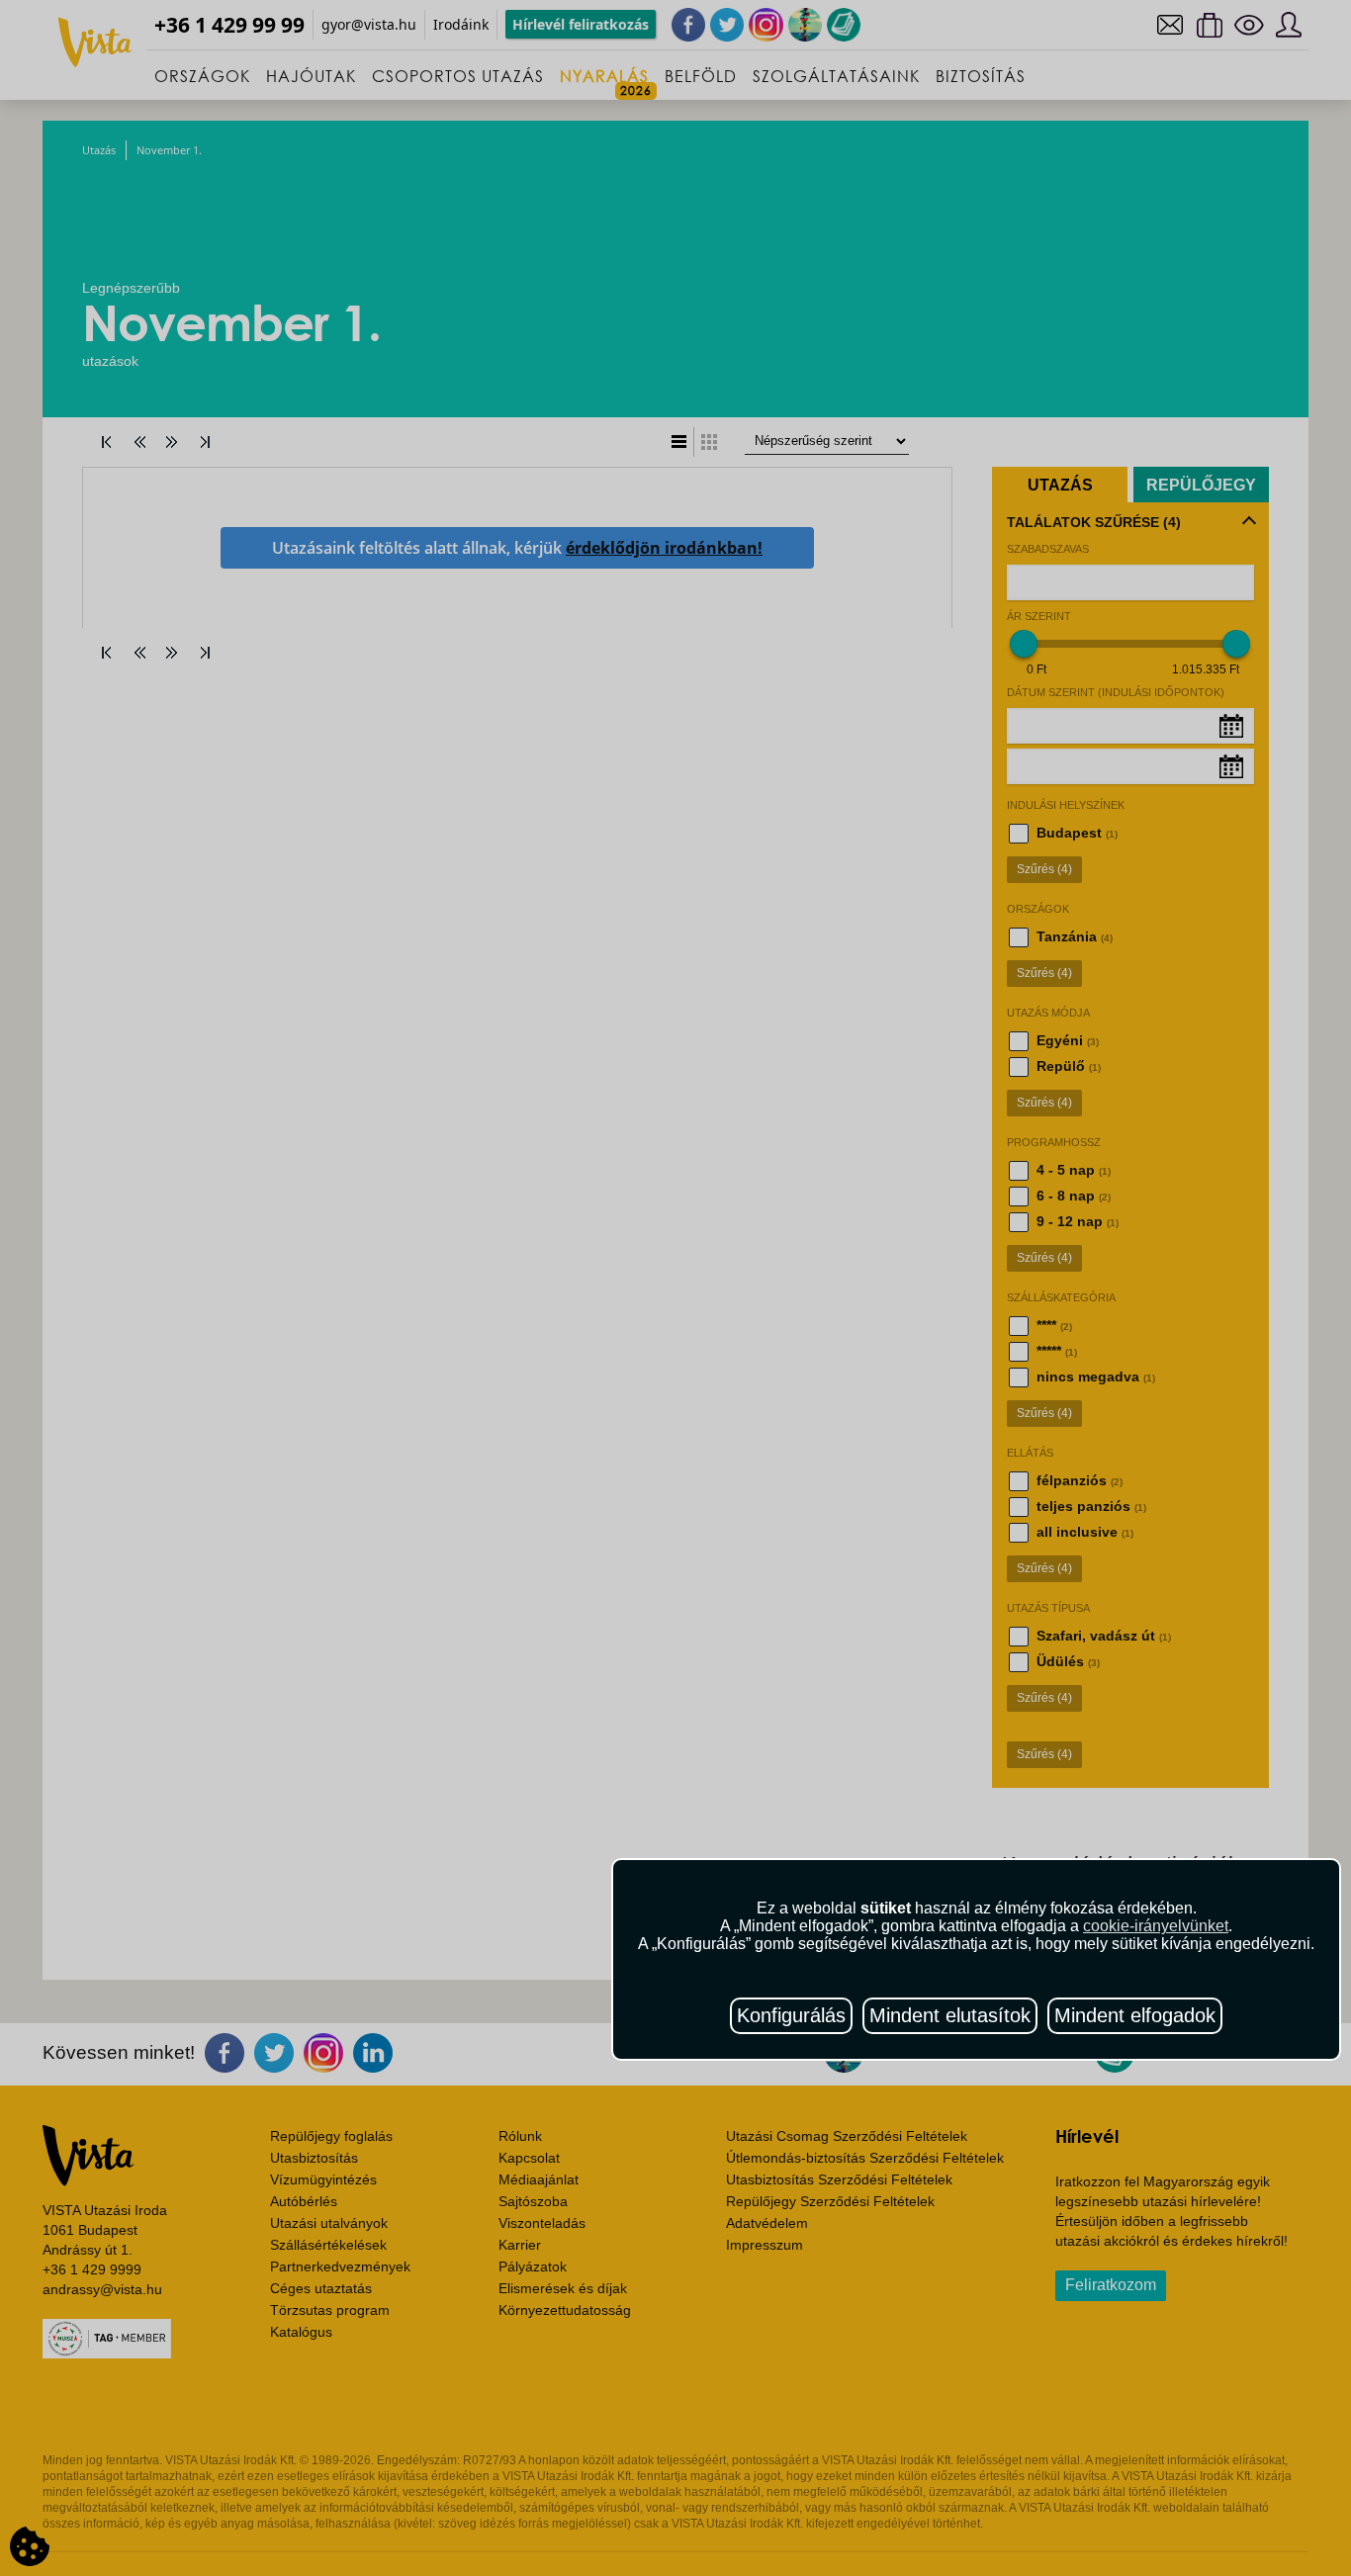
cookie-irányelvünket (1156, 1926)
